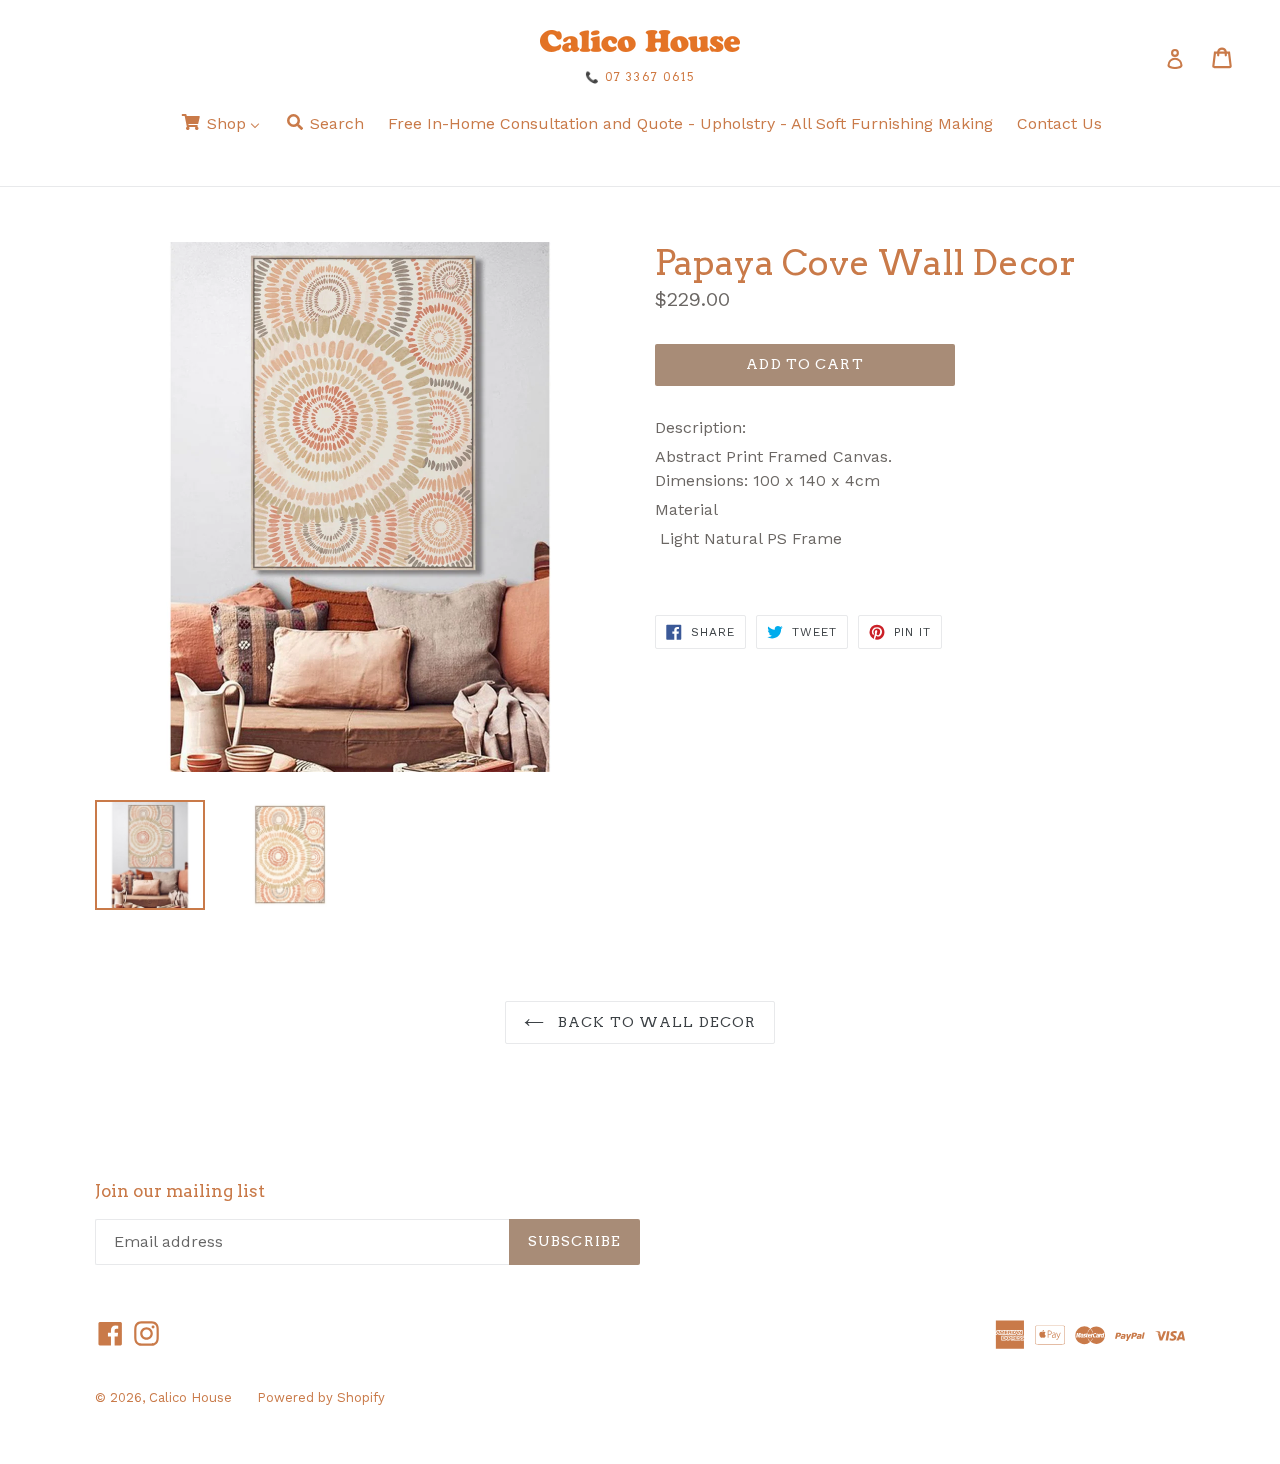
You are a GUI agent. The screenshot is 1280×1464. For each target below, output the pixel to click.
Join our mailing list (180, 1191)
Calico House (190, 1397)
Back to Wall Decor (655, 1022)
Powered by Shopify (321, 1397)
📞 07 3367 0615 (640, 77)
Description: (700, 427)
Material (686, 509)
